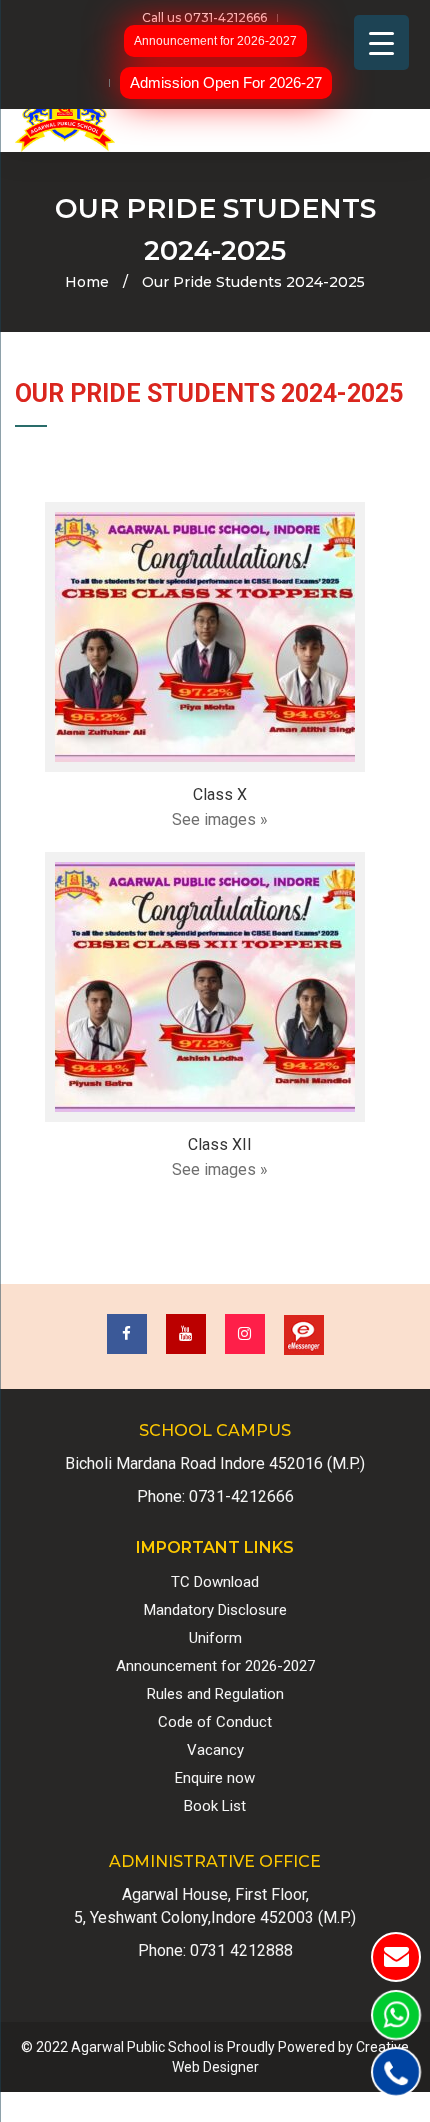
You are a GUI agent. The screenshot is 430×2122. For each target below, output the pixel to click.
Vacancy (215, 1750)
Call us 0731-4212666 (204, 17)
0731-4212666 (241, 1496)
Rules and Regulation (215, 1694)
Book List (215, 1806)
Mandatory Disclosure (215, 1610)
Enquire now (215, 1778)
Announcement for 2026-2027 (215, 41)
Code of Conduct (215, 1722)
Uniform (215, 1638)
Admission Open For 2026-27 (226, 82)
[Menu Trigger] (381, 42)
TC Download (215, 1582)
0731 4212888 (241, 1950)
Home (87, 282)
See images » (220, 819)
